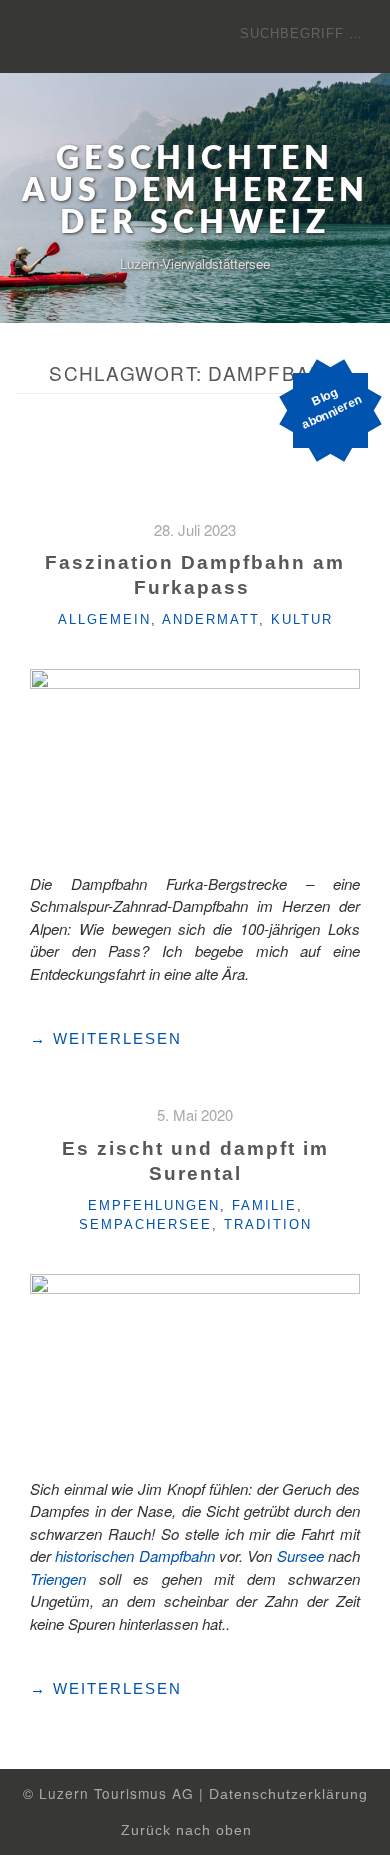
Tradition (268, 1224)
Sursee (300, 1555)
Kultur (302, 619)
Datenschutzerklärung (288, 1794)
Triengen (58, 1578)
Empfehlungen (154, 1205)
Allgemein (104, 619)
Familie (264, 1205)
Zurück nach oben (189, 1830)
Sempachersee (145, 1224)
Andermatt (210, 619)
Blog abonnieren (332, 408)
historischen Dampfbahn (134, 1555)
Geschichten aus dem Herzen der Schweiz (195, 191)
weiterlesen (106, 1039)
